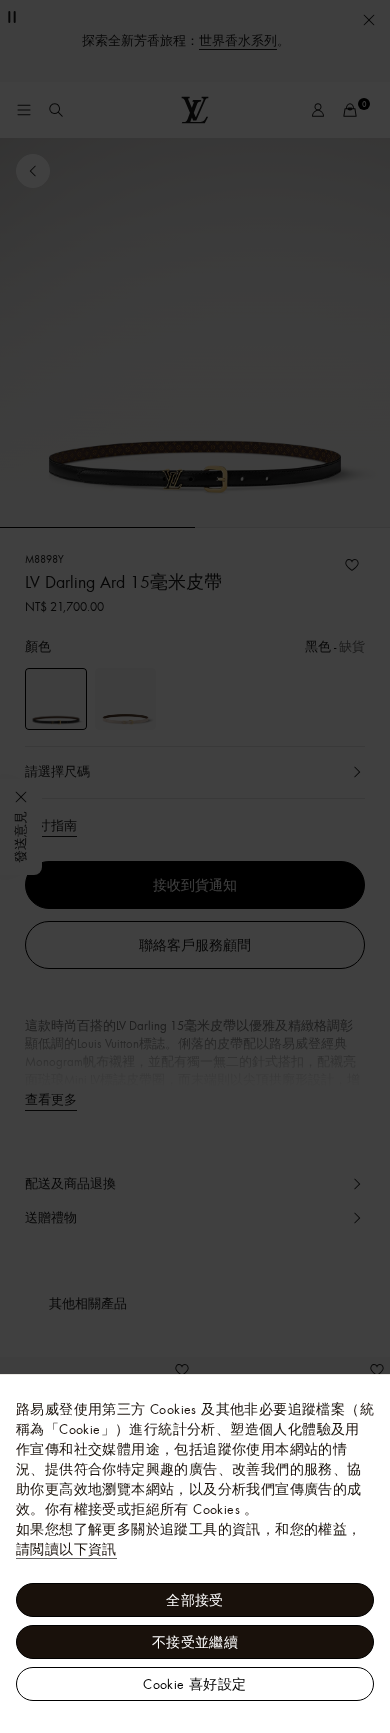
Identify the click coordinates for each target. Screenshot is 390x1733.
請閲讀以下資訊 (66, 1549)
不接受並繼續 (195, 1642)
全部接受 (195, 1600)
